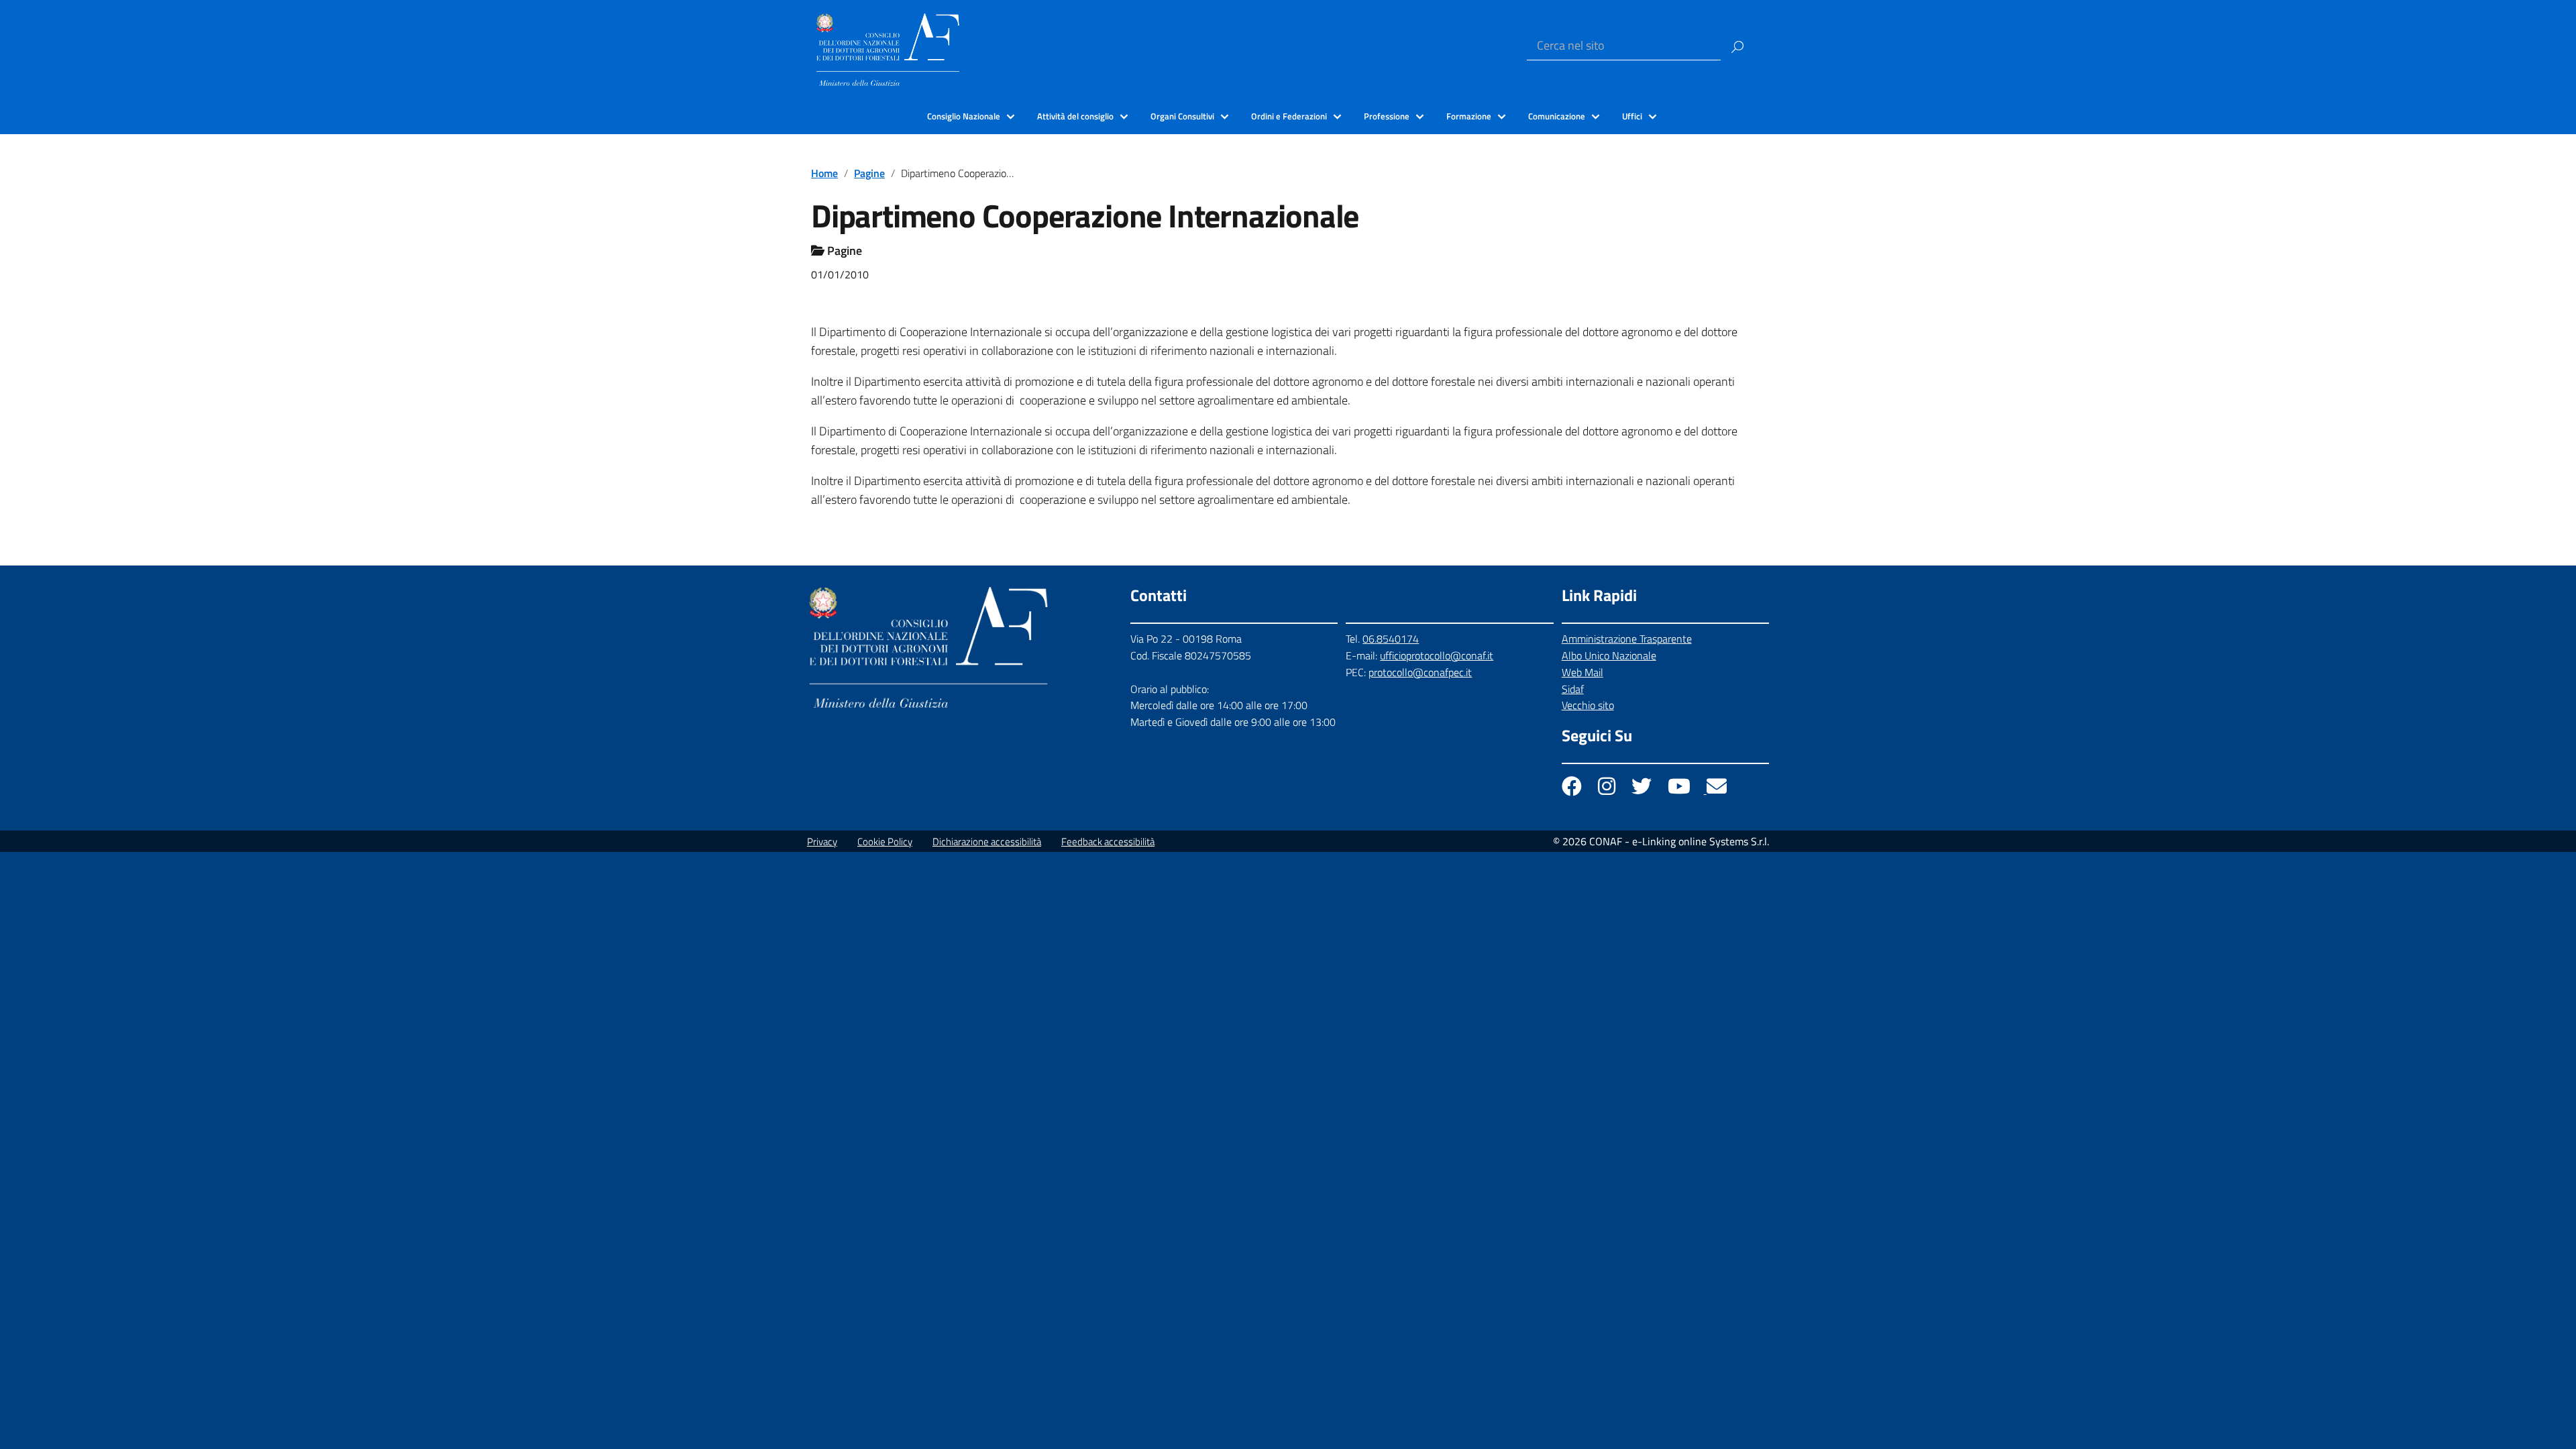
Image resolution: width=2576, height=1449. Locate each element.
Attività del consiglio (1075, 116)
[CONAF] (888, 48)
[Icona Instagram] (1608, 790)
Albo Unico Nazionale (1609, 655)
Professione (1387, 116)
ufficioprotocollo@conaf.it (1437, 655)
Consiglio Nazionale (964, 116)
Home (824, 173)
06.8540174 (1391, 639)
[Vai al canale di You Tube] (1680, 790)
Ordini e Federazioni (1289, 116)
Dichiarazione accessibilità (987, 842)
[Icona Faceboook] (1573, 790)
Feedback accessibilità (1108, 842)
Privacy (822, 842)
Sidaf (1573, 689)
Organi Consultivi (1182, 116)
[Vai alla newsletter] (1717, 790)
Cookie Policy (885, 842)
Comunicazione (1557, 116)
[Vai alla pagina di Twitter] (1643, 790)
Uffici (1632, 116)
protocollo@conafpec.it (1420, 672)
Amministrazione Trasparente (1627, 639)
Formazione (1469, 116)
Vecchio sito (1588, 705)
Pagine (869, 173)
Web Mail (1582, 672)
